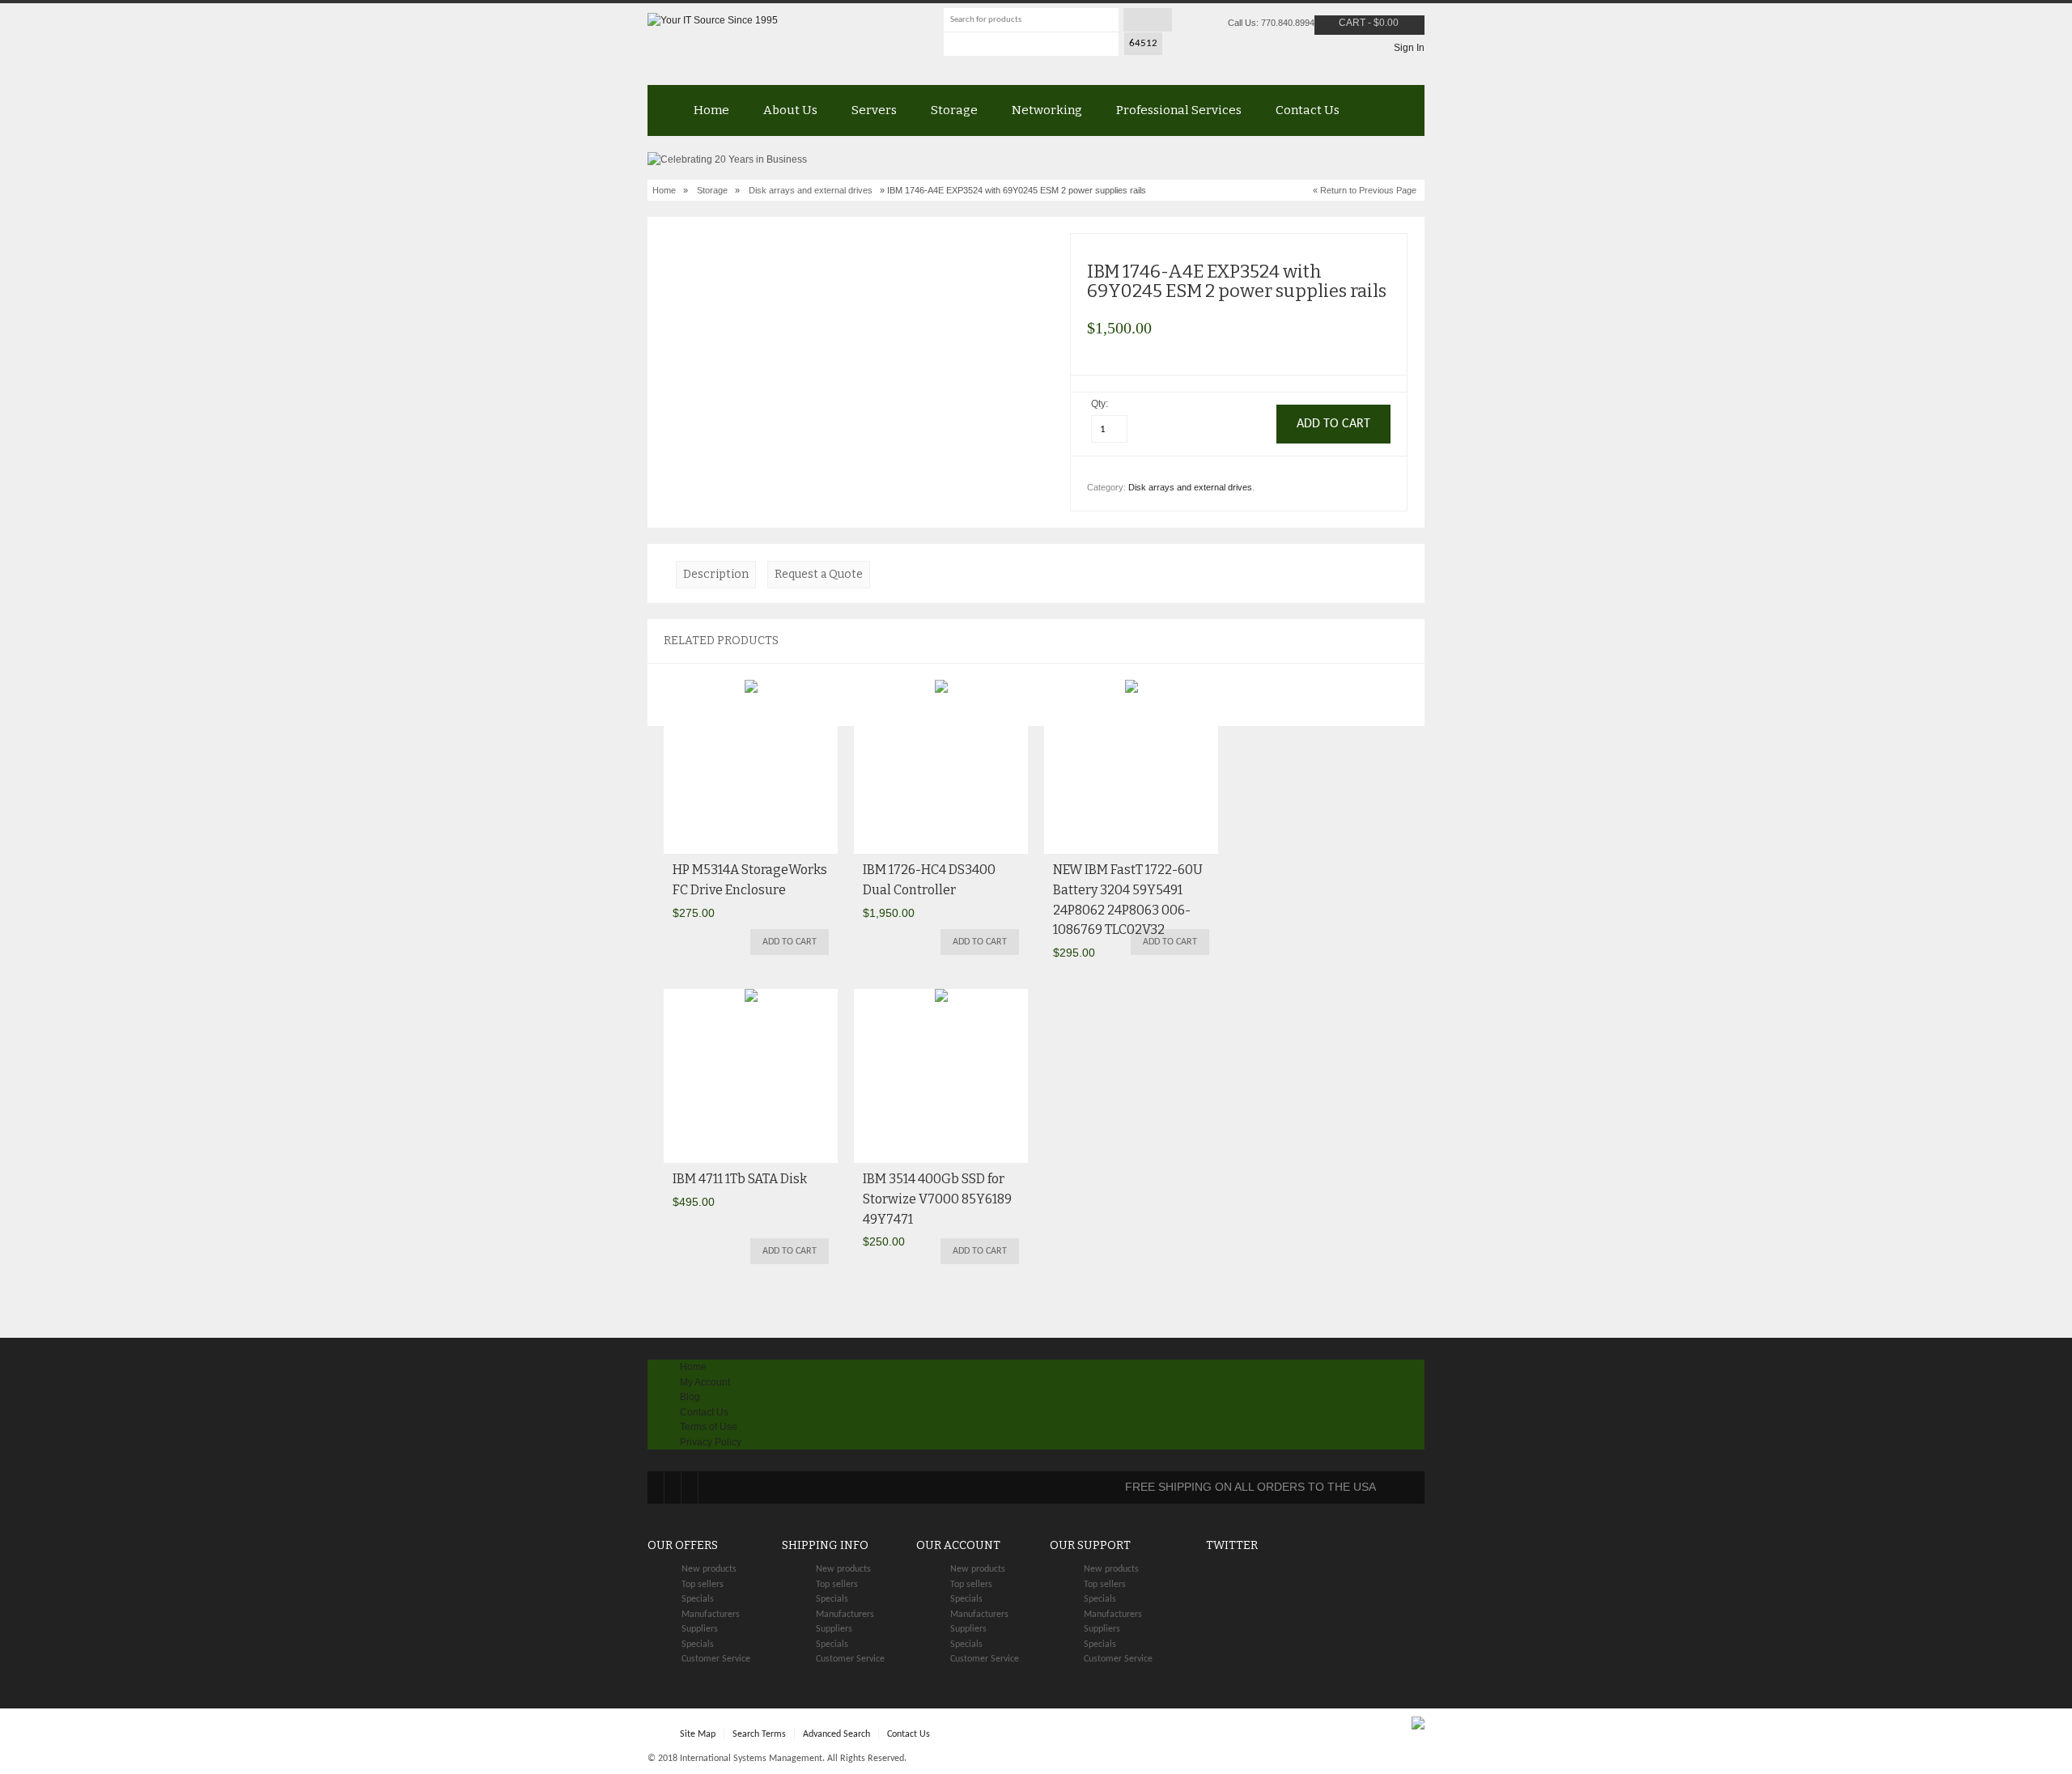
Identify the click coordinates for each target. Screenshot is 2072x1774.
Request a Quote (819, 574)
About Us (790, 110)
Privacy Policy (711, 1442)
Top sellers (703, 1585)
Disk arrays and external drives (811, 190)
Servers (874, 110)
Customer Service (716, 1659)
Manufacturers (711, 1615)
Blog (690, 1397)
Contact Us (1308, 110)
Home (711, 110)
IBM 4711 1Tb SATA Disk (740, 1179)
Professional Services (1179, 110)
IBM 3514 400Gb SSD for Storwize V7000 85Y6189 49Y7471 (937, 1199)
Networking (1047, 110)
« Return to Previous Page (1365, 190)
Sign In (1409, 48)
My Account (705, 1382)
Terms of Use (709, 1427)
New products (709, 1569)
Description (716, 574)
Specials (698, 1599)
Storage (954, 110)
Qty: (1101, 404)
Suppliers (700, 1629)
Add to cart (790, 942)
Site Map (698, 1734)
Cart (1352, 23)
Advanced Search (836, 1734)
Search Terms (759, 1734)
